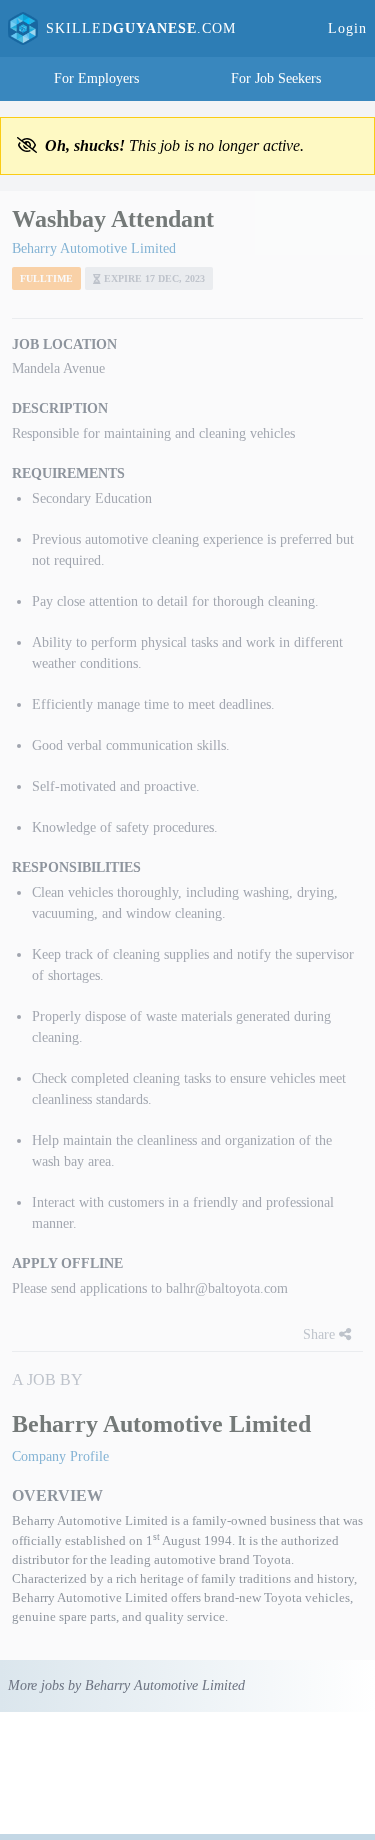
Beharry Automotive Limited (94, 248)
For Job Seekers (276, 78)
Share (321, 1334)
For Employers (96, 78)
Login (347, 28)
